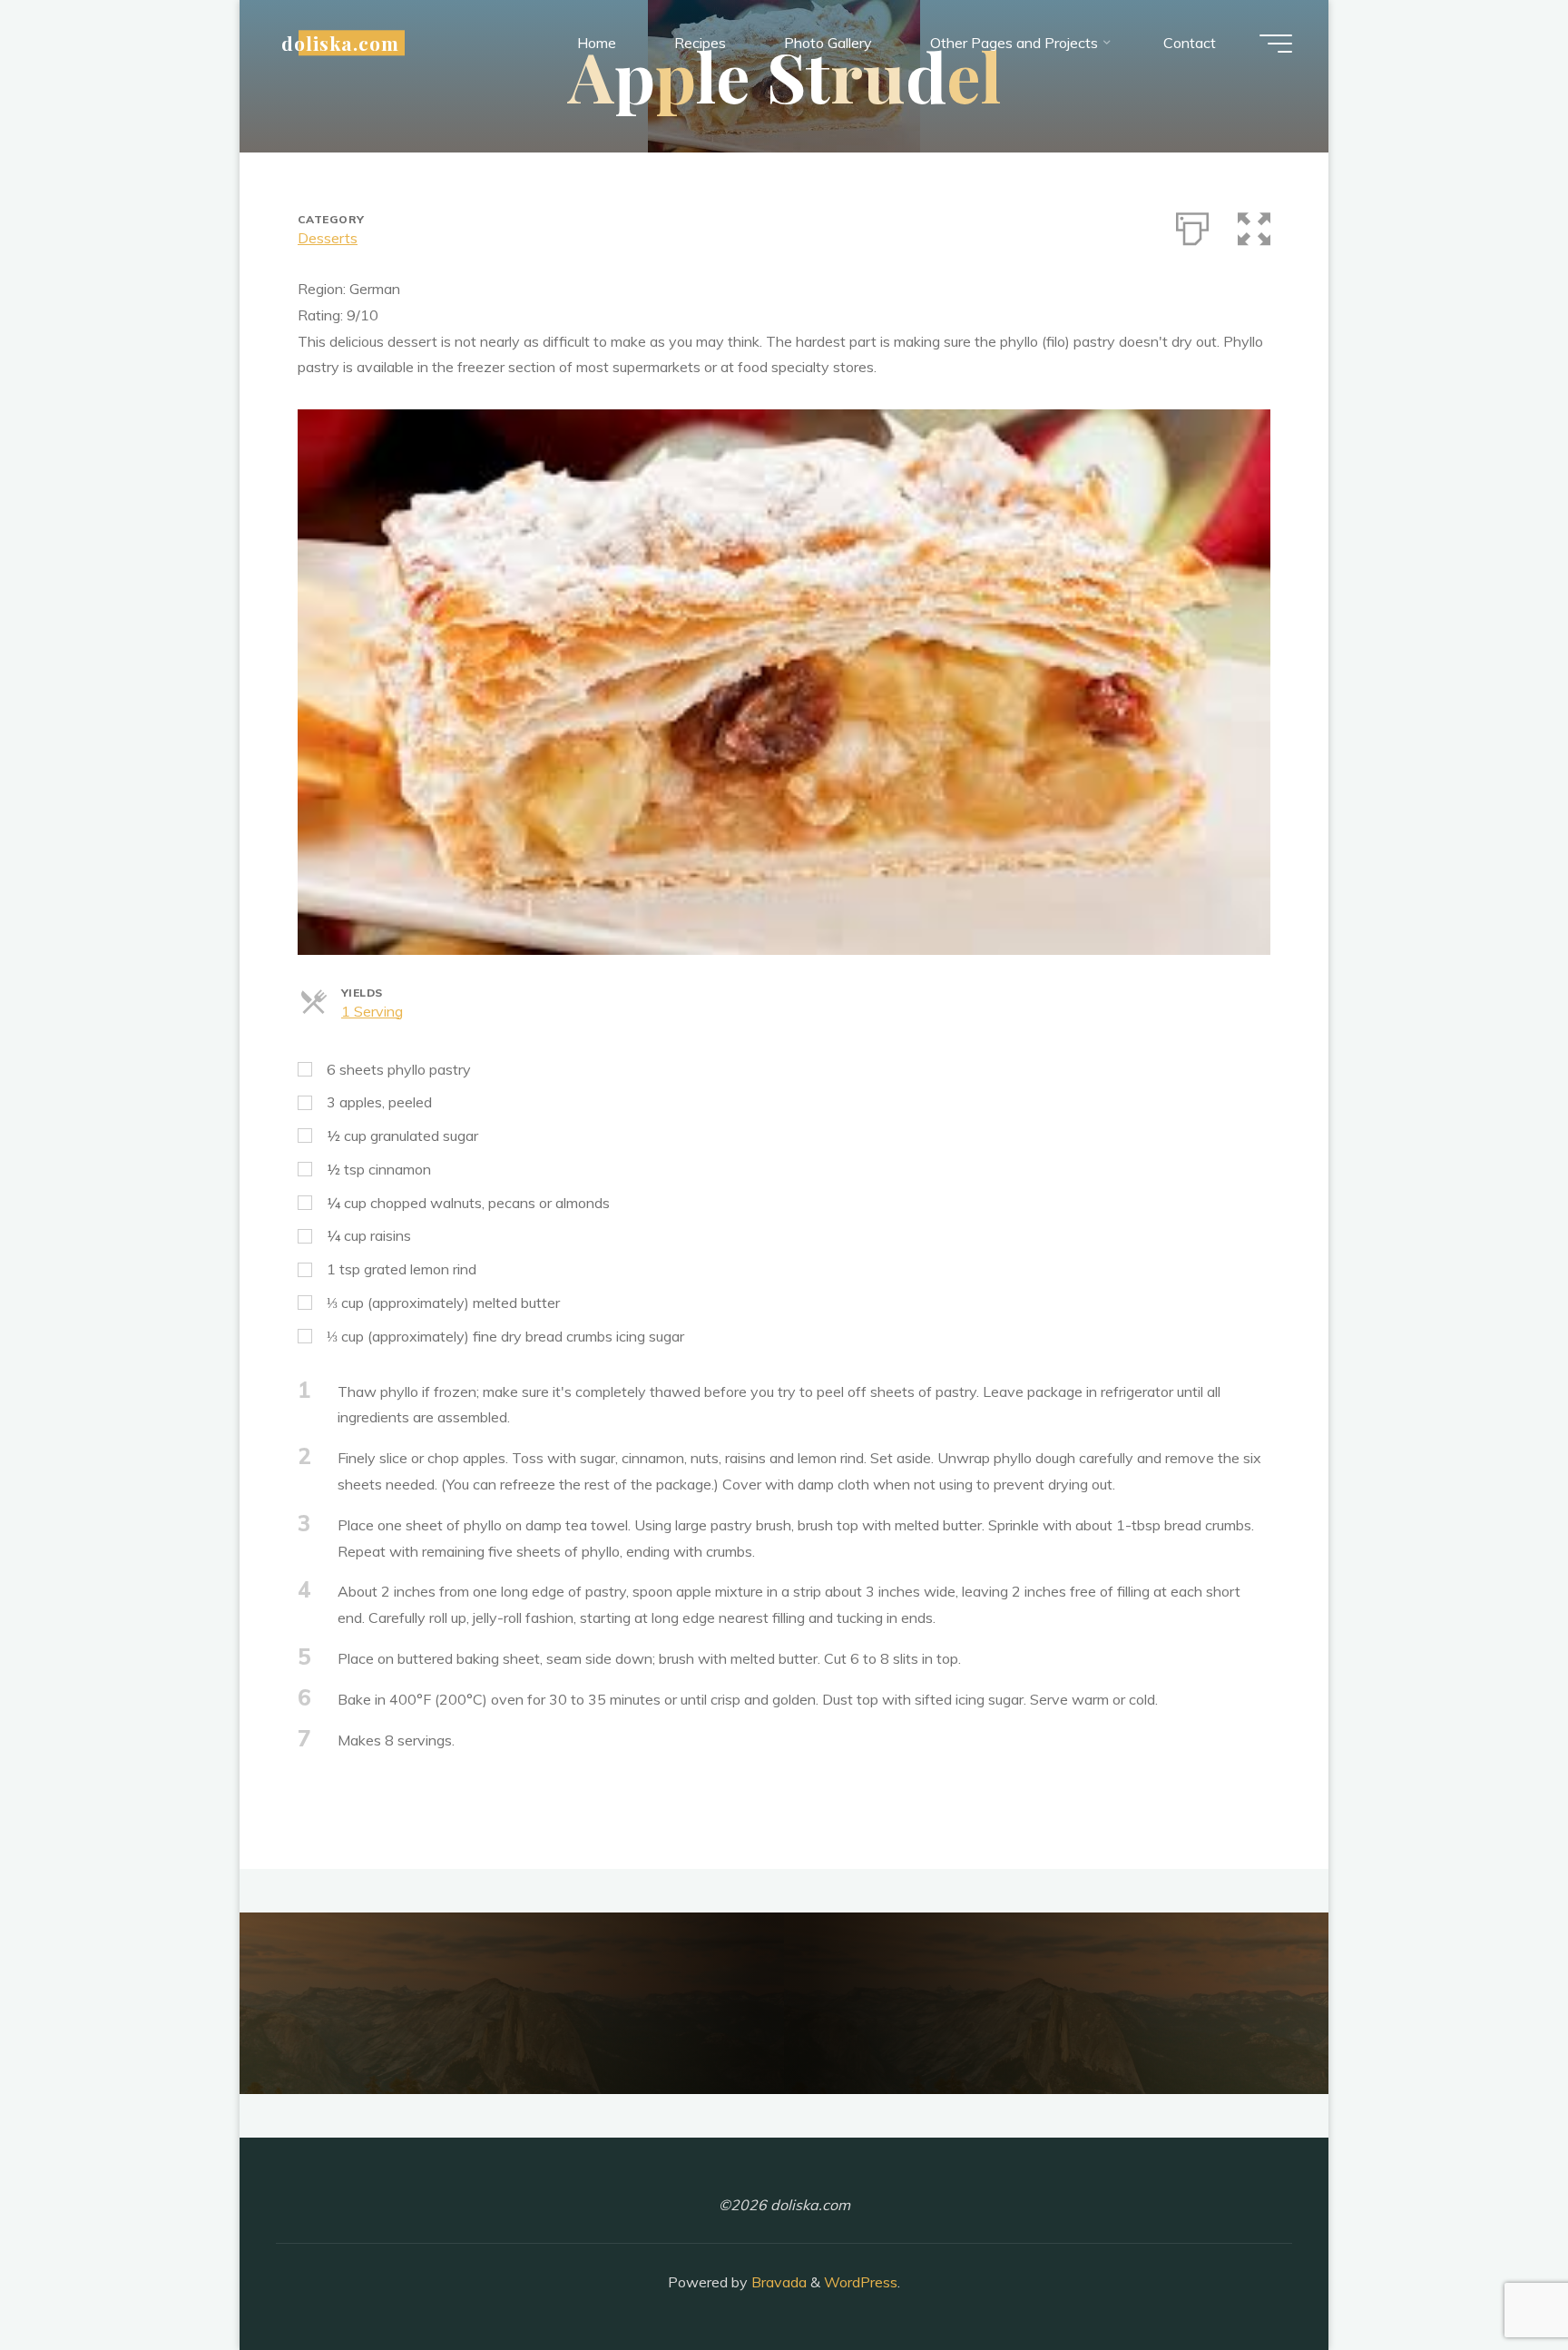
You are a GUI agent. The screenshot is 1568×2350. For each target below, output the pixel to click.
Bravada (777, 2282)
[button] (1254, 225)
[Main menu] (1276, 44)
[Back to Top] (1497, 2279)
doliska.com (340, 43)
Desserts (328, 238)
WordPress (861, 2282)
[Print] (1192, 225)
